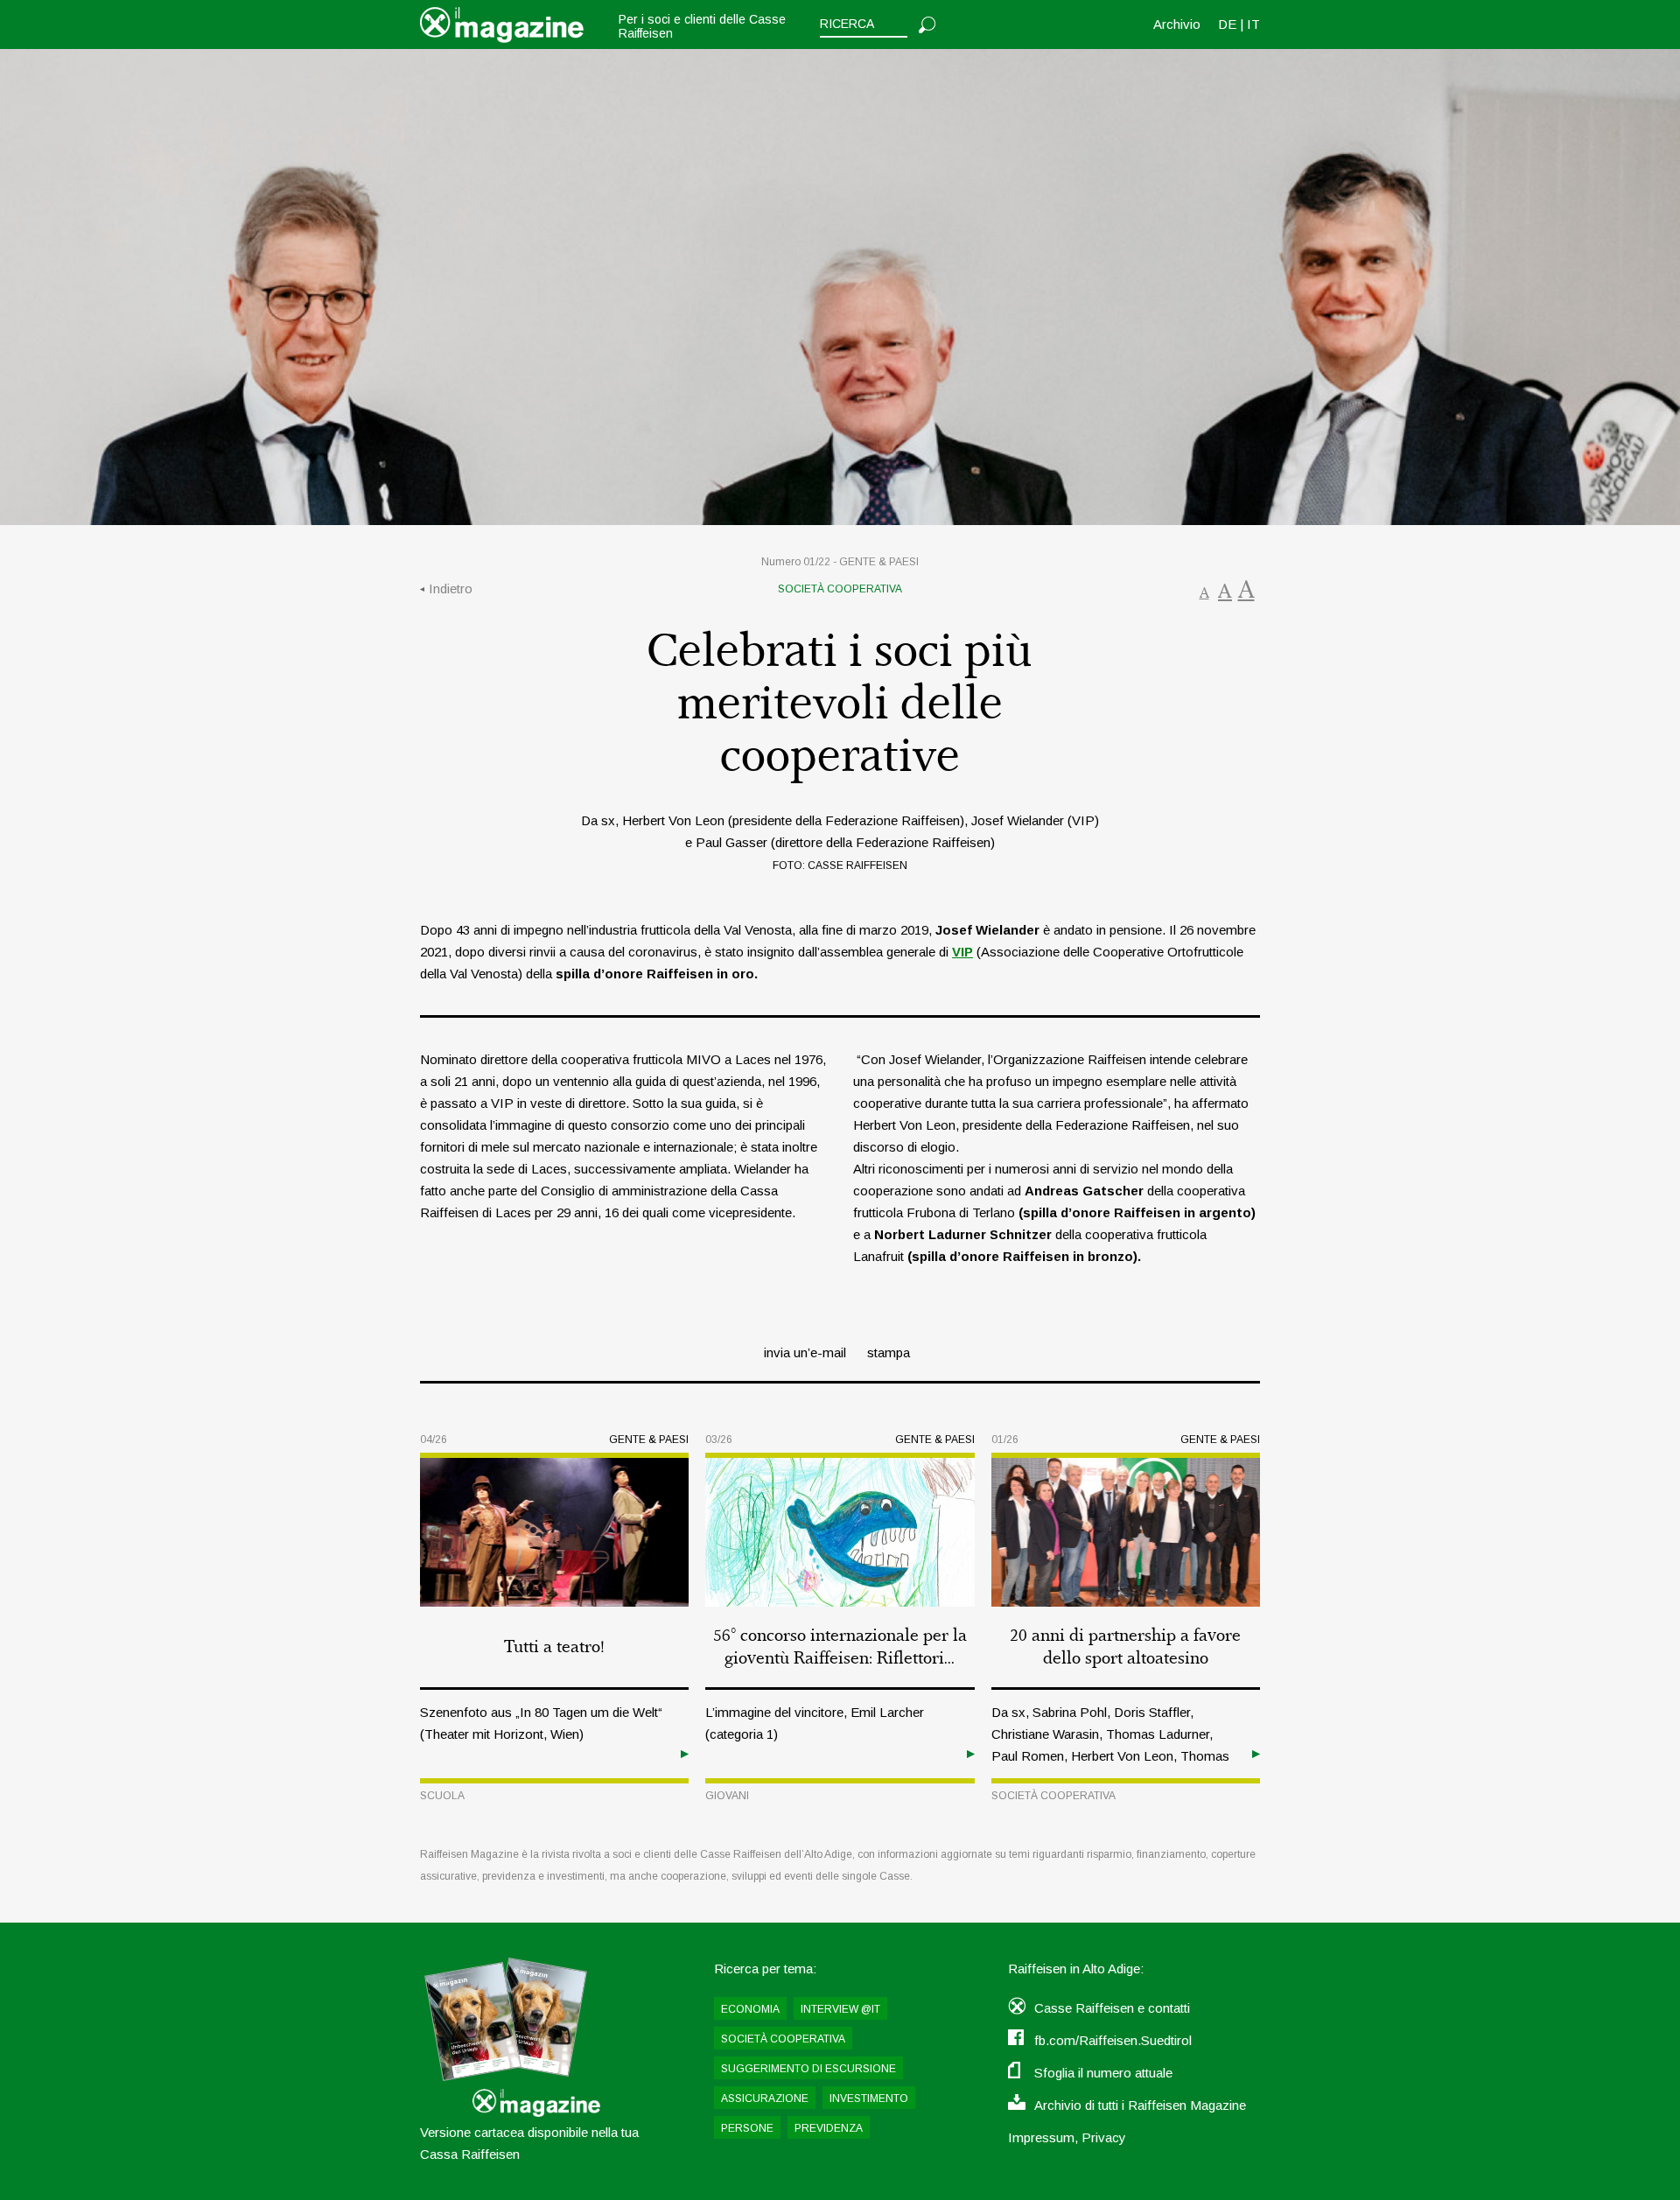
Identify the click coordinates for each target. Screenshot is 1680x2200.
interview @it (840, 2009)
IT (1253, 24)
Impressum (1041, 2137)
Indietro (451, 589)
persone (747, 2128)
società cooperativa (840, 589)
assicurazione (765, 2098)
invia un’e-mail (805, 1352)
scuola (442, 1796)
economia (750, 2009)
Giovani (727, 1796)
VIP (962, 952)
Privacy (1104, 2137)
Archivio (1177, 24)
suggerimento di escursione (808, 2069)
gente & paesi (879, 562)
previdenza (829, 2128)
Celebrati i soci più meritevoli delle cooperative (840, 704)
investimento (869, 2098)
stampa (889, 1352)
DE (1227, 24)
